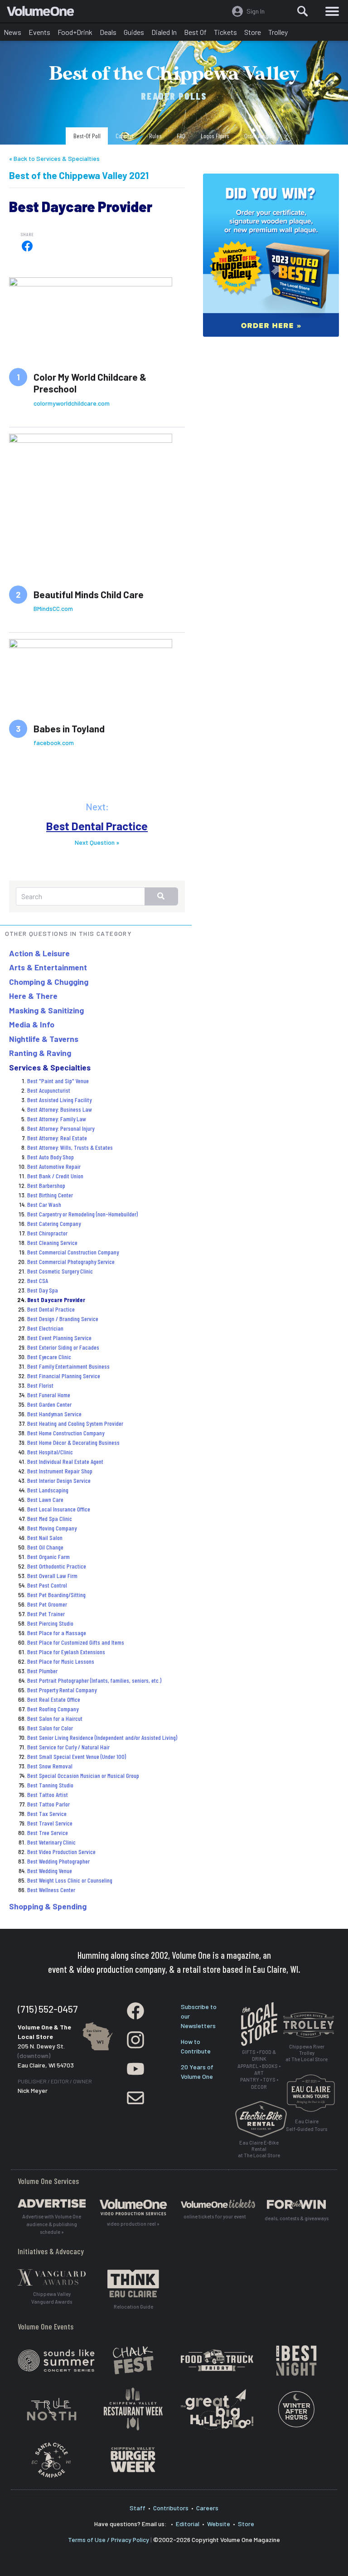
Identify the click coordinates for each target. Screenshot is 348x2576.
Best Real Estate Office (54, 1699)
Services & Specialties (50, 1067)
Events (39, 32)
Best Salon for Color (50, 1728)
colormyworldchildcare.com (72, 403)
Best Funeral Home (49, 1395)
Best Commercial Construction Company (73, 1252)
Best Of (195, 32)
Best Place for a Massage (57, 1633)
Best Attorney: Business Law (60, 1109)
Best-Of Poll (87, 136)
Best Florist (40, 1385)
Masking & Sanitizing (46, 1010)
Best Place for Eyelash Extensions (66, 1652)
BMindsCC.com (53, 608)
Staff (138, 2508)
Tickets (225, 32)
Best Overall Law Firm (52, 1576)
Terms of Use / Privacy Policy (109, 2540)
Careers (207, 2508)
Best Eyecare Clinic (49, 1357)
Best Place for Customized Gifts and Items (76, 1642)
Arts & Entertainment (48, 967)
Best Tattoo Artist (48, 1794)
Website (219, 2524)
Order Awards (259, 136)
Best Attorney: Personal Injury (61, 1128)
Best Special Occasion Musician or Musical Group (83, 1775)
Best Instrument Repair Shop (60, 1471)
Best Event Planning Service (59, 1338)
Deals (108, 32)
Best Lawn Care (45, 1499)
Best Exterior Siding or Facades (63, 1347)
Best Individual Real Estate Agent (65, 1461)
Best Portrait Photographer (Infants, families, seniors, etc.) (94, 1680)
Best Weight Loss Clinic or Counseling (70, 1880)
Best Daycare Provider (56, 1300)
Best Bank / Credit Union (55, 1176)
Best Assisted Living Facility (59, 1100)
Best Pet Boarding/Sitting (56, 1595)
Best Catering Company (54, 1223)
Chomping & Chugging (49, 982)
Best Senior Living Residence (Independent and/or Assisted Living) (102, 1737)
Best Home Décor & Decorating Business (73, 1442)
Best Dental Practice (97, 826)
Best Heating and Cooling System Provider (75, 1423)
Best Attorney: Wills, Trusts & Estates (70, 1147)
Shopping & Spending (48, 1906)
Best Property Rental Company (62, 1690)
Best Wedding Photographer (58, 1861)
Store (253, 32)
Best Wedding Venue (50, 1871)
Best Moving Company (52, 1528)
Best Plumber (42, 1671)
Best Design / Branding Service (63, 1319)
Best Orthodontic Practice (57, 1566)
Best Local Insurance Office (59, 1509)
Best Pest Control (47, 1585)
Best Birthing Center (50, 1195)
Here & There (33, 996)
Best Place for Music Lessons (61, 1661)
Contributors (171, 2508)
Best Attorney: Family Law (57, 1119)
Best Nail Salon (45, 1537)
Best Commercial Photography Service (71, 1261)
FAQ (181, 136)
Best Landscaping (48, 1490)
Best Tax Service (47, 1813)
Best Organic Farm (48, 1557)
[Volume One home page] (44, 13)
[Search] (303, 11)
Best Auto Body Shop (51, 1157)
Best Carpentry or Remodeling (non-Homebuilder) (82, 1214)
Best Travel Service (50, 1823)
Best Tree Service (48, 1833)
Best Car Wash (44, 1204)
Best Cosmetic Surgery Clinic (60, 1271)
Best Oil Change (45, 1547)
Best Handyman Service (54, 1414)
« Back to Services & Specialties (54, 158)
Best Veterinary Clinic (51, 1842)
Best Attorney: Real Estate (57, 1138)
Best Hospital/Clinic (50, 1452)
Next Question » (97, 842)
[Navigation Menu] (332, 11)
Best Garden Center (49, 1404)
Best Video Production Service (61, 1852)
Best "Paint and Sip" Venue (58, 1081)
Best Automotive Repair (54, 1166)
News (12, 32)
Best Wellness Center (51, 1890)
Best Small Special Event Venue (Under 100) (77, 1756)
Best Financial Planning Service (64, 1376)
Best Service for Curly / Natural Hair (68, 1747)
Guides (134, 32)
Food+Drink (75, 32)
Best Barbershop (46, 1185)
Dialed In (164, 32)
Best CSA (38, 1281)
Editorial (188, 2524)
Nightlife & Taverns (44, 1039)
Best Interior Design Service (59, 1480)
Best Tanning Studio (50, 1785)
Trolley (278, 32)
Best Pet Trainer (46, 1614)
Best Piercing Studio (50, 1623)
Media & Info (32, 1024)
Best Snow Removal (50, 1766)
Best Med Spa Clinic (50, 1518)
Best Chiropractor (47, 1233)
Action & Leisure (39, 953)
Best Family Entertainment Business (68, 1366)
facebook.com (54, 743)
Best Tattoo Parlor (48, 1804)
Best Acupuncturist (49, 1090)
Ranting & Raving (40, 1053)
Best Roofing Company (53, 1709)
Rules (155, 136)
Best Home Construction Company (66, 1433)
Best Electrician (45, 1328)
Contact (125, 136)
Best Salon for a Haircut (55, 1718)
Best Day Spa (43, 1290)
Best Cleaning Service (52, 1242)
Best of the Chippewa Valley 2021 (79, 175)
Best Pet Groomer (47, 1604)
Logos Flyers (215, 136)
